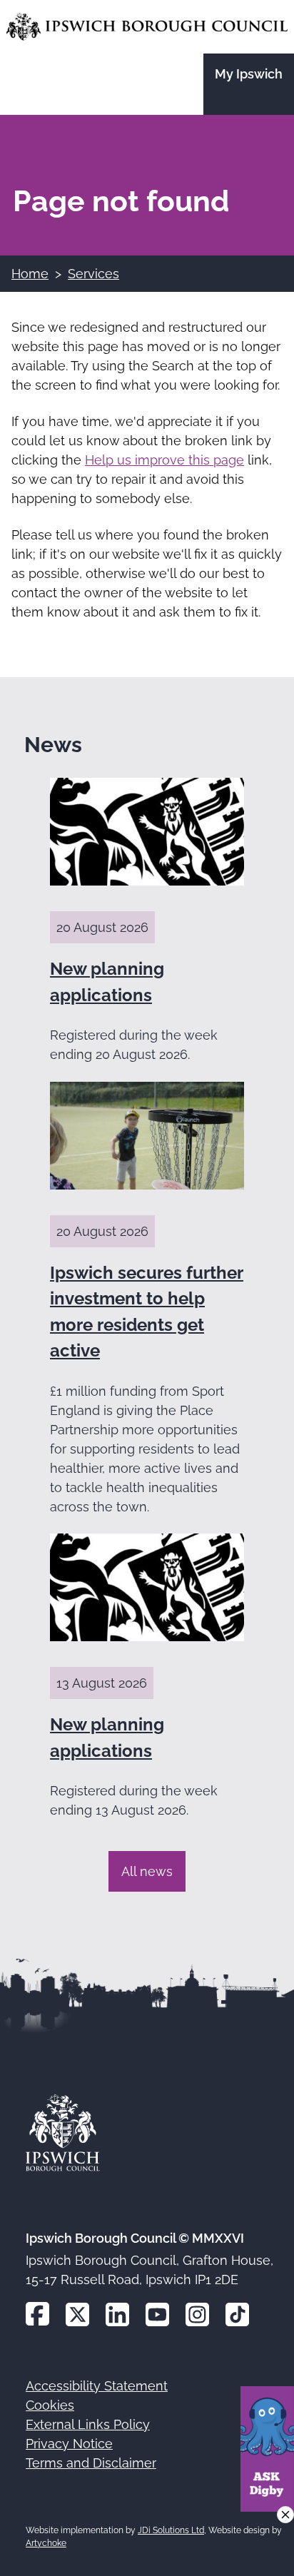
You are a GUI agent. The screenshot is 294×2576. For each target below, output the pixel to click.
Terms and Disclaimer (91, 2463)
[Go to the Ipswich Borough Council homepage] (147, 27)
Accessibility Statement (97, 2386)
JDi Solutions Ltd (171, 2530)
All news (147, 1871)
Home (30, 274)
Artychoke (46, 2543)
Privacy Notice (69, 2444)
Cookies (50, 2405)
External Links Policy (88, 2424)
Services (93, 274)
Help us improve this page (164, 460)
